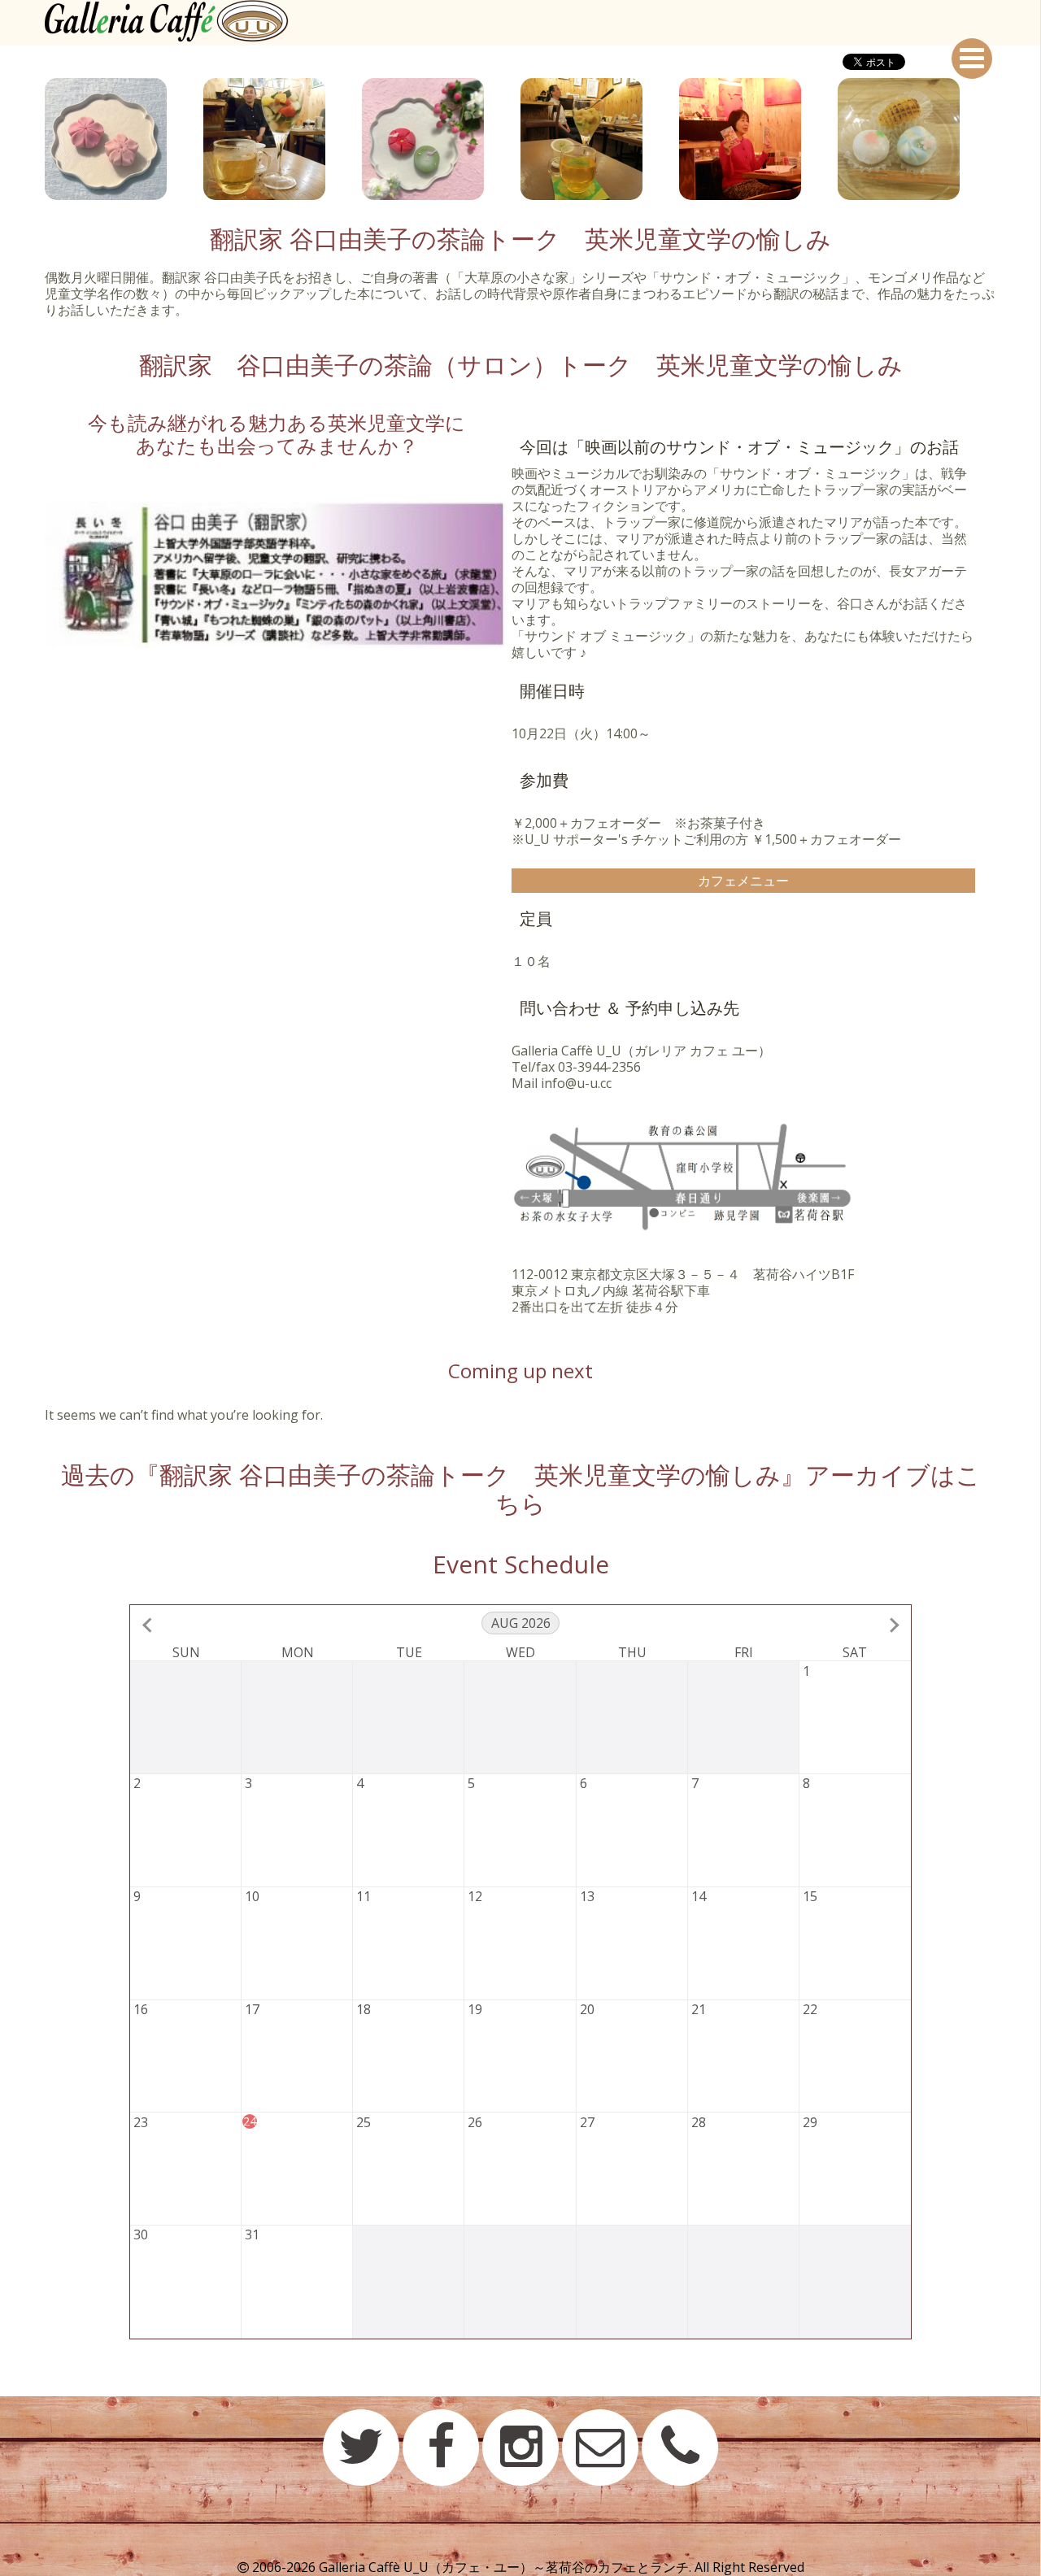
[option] (124, 139)
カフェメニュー (743, 881)
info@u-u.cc (576, 1083)
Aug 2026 (521, 1623)
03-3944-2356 (599, 1067)
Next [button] (1008, 139)
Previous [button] (33, 139)
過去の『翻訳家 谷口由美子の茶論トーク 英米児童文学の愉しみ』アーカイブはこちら (521, 1489)
